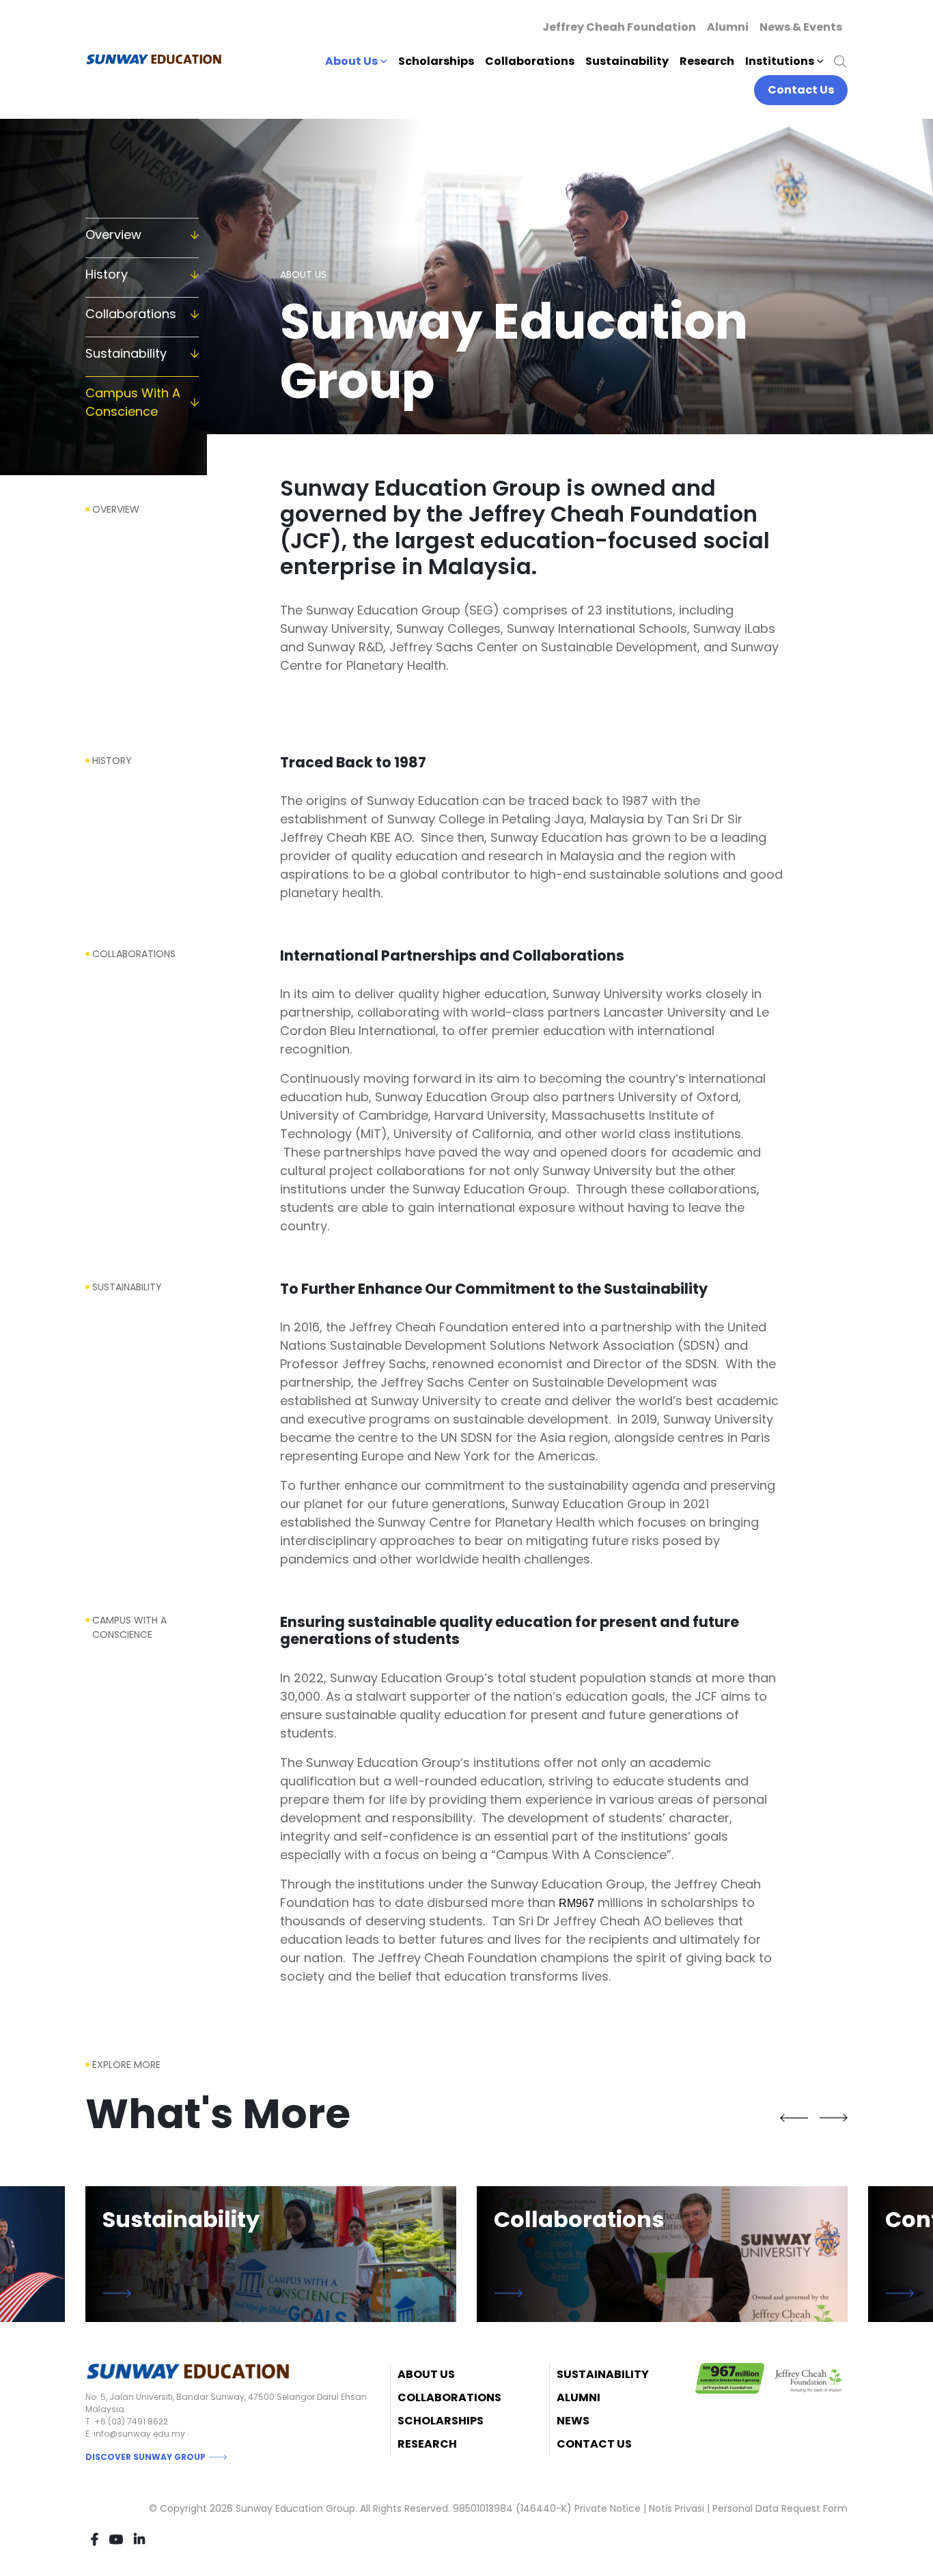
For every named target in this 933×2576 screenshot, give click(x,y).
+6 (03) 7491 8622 (131, 2421)
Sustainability (627, 61)
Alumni (728, 27)
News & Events (801, 27)
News (573, 2421)
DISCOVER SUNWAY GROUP (145, 2457)
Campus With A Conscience (133, 402)
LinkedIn (139, 2539)
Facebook (95, 2539)
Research (707, 61)
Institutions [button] (780, 61)
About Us (426, 2374)
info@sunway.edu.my (139, 2434)
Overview (113, 235)
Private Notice (608, 2508)
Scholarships (436, 61)
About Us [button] (351, 61)
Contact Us (801, 90)
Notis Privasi (677, 2508)
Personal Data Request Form (780, 2508)
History (107, 274)
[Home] (159, 59)
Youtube (116, 2539)
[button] (794, 2118)
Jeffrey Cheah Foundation (619, 27)
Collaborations (530, 61)
